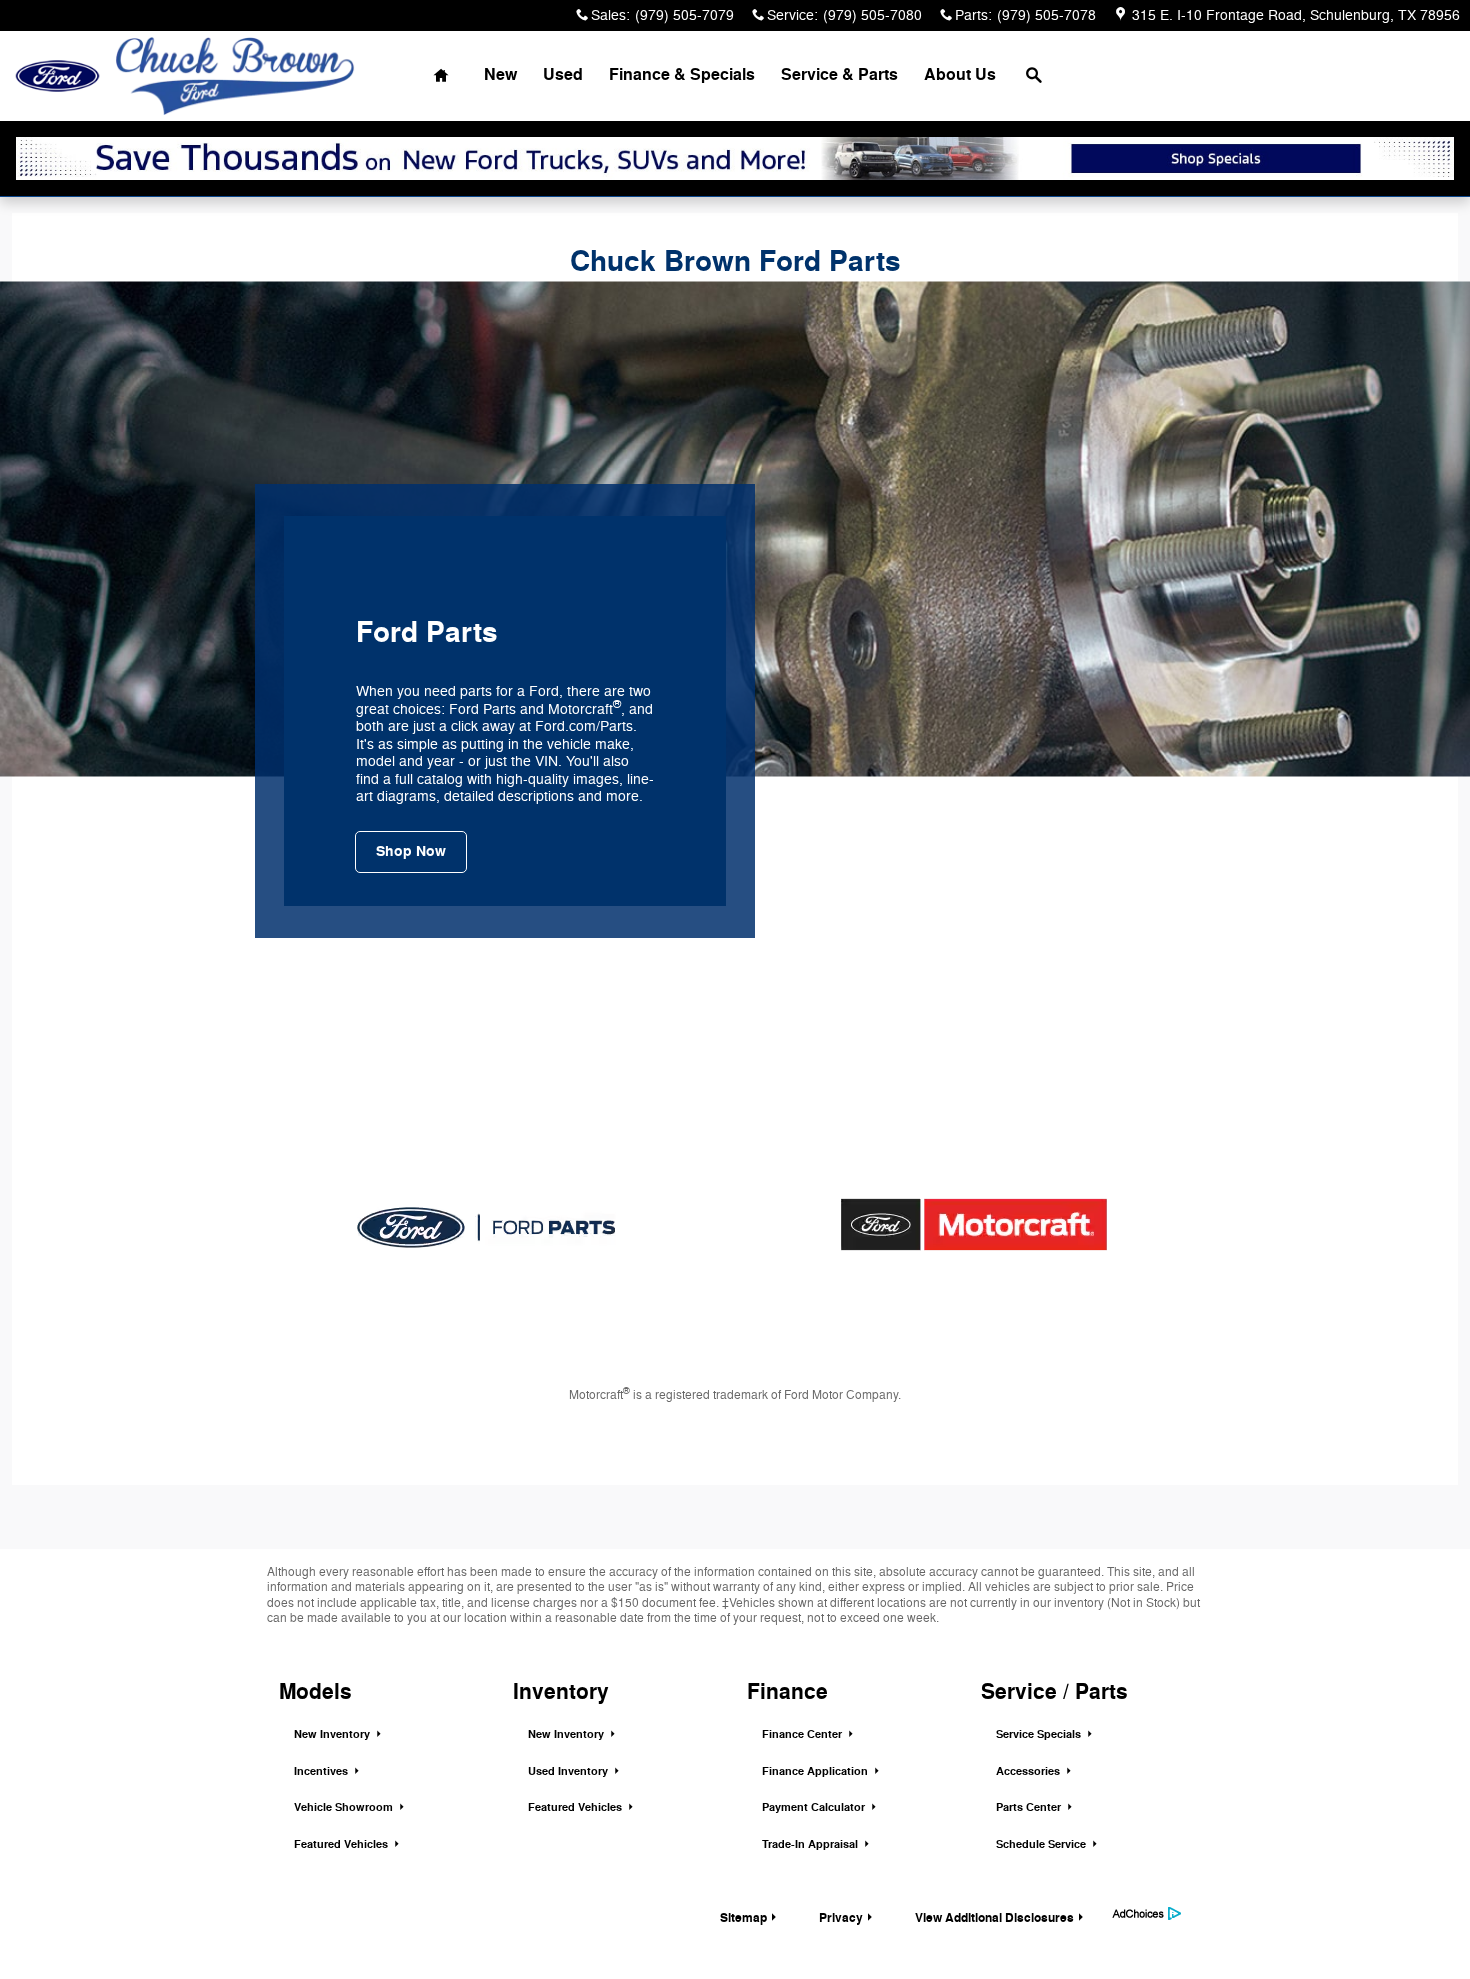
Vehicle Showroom (345, 1807)
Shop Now (411, 851)
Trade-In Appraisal (811, 1844)
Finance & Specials (682, 75)
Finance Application (816, 1771)
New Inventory (333, 1734)
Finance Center (803, 1734)
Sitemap (743, 1918)
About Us (960, 75)
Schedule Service (1042, 1844)
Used (563, 75)
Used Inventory (569, 1771)
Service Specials (1040, 1734)
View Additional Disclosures (994, 1918)
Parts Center (1030, 1807)
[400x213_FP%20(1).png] (487, 1223)
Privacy (841, 1918)
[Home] (57, 76)
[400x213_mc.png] (974, 1223)
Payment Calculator (815, 1807)
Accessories (1029, 1771)
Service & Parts (839, 75)
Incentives (322, 1771)
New (500, 75)
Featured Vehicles (342, 1844)
